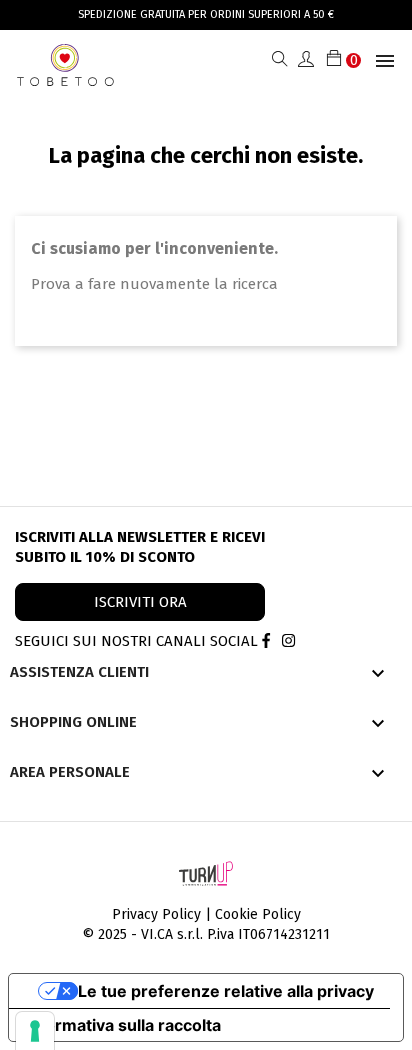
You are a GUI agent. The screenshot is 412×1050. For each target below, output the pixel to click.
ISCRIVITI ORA (140, 602)
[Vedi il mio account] (306, 60)
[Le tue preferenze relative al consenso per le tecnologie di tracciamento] (35, 1031)
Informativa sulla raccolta (123, 1025)
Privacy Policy (156, 914)
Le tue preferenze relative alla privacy (226, 991)
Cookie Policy (258, 914)
